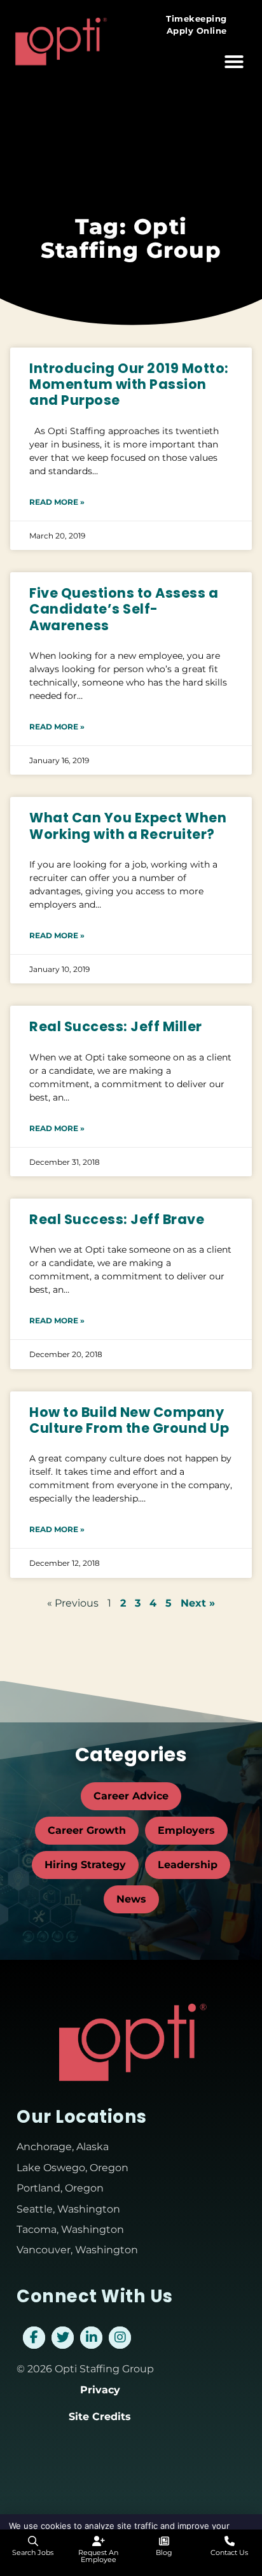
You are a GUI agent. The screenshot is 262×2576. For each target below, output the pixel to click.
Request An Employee (98, 2556)
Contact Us (229, 2552)
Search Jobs (33, 2552)
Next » (198, 1603)
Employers (186, 1830)
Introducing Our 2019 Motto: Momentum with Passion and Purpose (129, 384)
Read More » (57, 502)
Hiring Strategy (85, 1865)
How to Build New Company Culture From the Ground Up (129, 1420)
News (131, 1899)
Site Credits (100, 2417)
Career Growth (87, 1830)
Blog (164, 2552)
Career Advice (131, 1796)
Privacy (100, 2390)
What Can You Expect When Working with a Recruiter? (128, 826)
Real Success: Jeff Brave (117, 1219)
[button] (234, 62)
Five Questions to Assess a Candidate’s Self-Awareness (124, 609)
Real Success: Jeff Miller (116, 1026)
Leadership (188, 1865)
